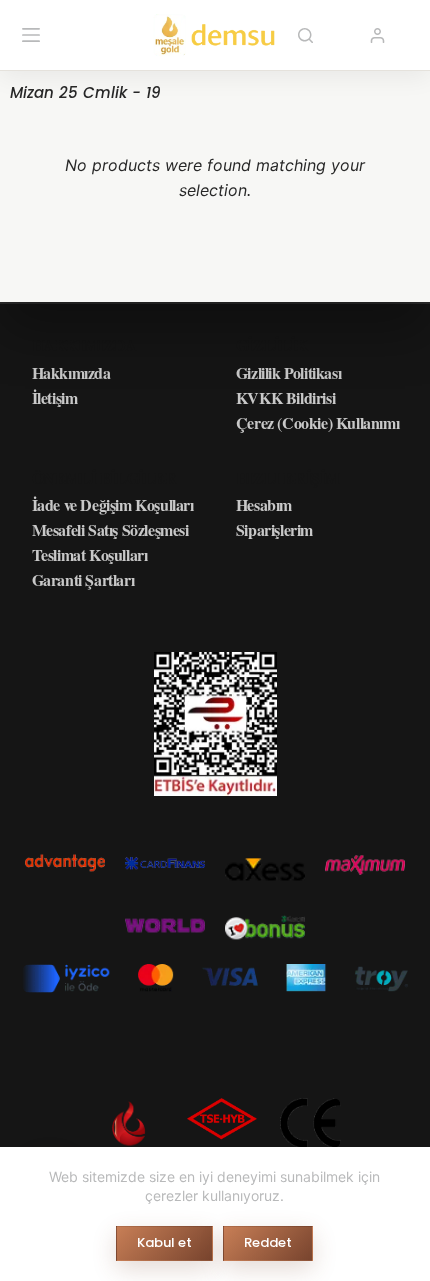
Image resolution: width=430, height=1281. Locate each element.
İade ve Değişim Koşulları (113, 504)
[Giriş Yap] (377, 35)
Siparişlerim (274, 529)
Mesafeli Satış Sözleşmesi (110, 529)
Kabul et (164, 1242)
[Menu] (31, 35)
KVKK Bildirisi (285, 397)
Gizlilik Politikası (288, 372)
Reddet (268, 1242)
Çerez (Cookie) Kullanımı (317, 422)
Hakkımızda (71, 372)
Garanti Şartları (83, 579)
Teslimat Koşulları (90, 554)
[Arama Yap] (305, 35)
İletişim (55, 397)
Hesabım (264, 504)
